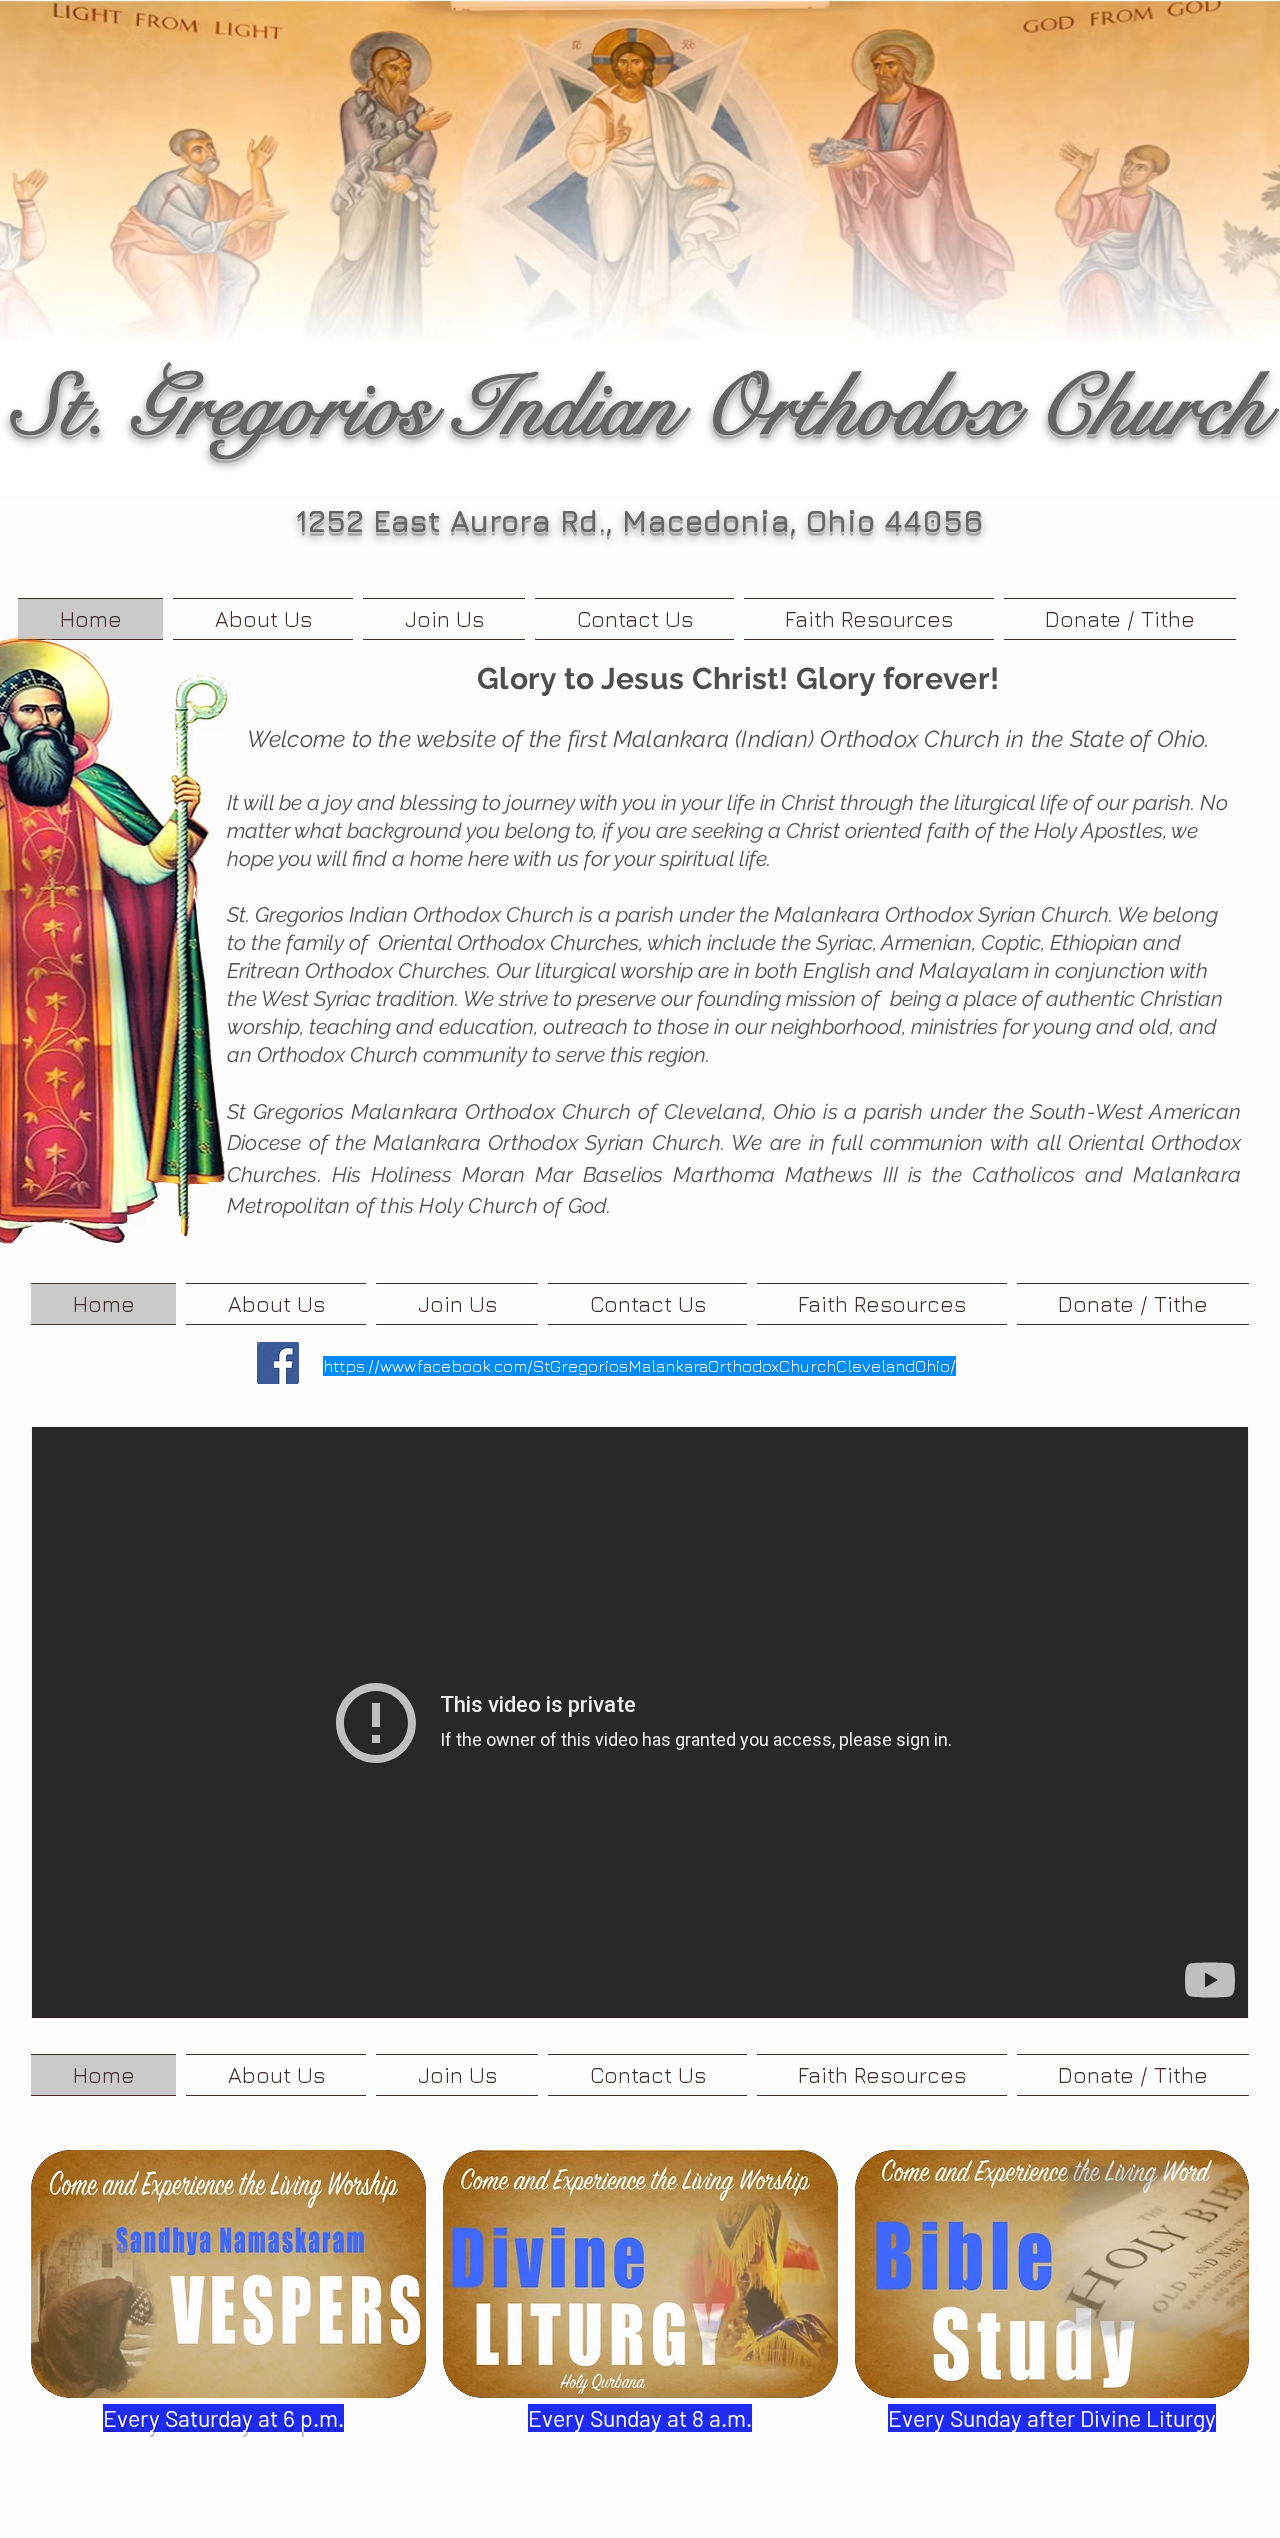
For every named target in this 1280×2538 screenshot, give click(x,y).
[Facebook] (278, 1363)
